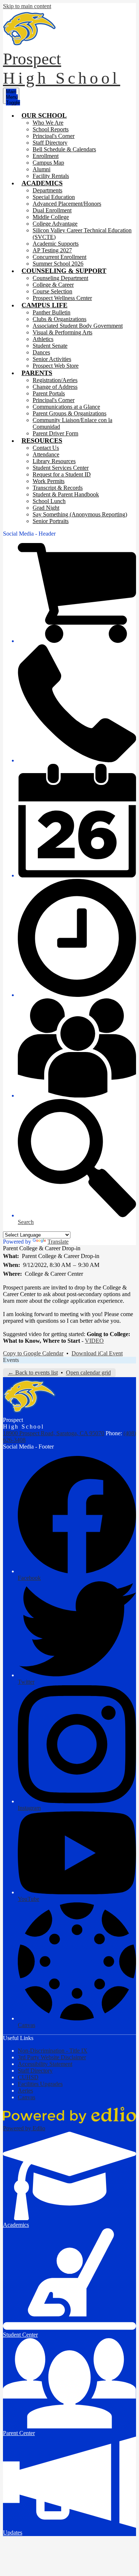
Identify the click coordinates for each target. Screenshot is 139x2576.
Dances (41, 352)
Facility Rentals (51, 176)
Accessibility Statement (45, 2064)
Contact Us (46, 448)
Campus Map (48, 163)
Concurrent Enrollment (59, 257)
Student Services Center (61, 468)
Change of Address (55, 387)
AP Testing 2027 (52, 250)
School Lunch (49, 501)
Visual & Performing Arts (62, 332)
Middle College (51, 217)
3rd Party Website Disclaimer (52, 2057)
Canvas (27, 2097)
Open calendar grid (88, 1373)
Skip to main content (27, 6)
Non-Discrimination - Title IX (53, 2051)
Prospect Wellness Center (62, 298)
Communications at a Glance (66, 407)
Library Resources (54, 461)
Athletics (43, 339)
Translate (58, 1242)
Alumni (42, 169)
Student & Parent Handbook (66, 494)
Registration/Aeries (55, 380)
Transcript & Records (58, 488)
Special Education (54, 197)
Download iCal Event (97, 1353)
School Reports (51, 129)
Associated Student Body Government (78, 326)
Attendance (46, 454)
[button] (44, 115)
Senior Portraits (51, 521)
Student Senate (50, 346)
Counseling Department (60, 278)
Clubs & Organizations (59, 319)
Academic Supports (56, 244)
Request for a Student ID (62, 474)
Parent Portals (49, 393)
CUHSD (28, 2077)
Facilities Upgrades (40, 2084)
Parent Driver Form (55, 433)
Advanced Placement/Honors (67, 204)
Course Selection (52, 291)
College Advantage (55, 224)
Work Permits (49, 481)
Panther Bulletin (52, 312)
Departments (47, 190)
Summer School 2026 (58, 264)
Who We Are (48, 123)
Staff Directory (50, 143)
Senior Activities (52, 359)
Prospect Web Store (56, 366)
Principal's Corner (54, 136)
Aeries (25, 2091)
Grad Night (46, 508)
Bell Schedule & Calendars (64, 149)
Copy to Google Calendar (33, 1353)
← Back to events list (33, 1373)
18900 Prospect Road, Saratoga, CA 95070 (54, 1433)
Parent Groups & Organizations (69, 413)
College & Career (53, 285)
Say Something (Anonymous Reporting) (80, 514)
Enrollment (46, 156)
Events (11, 1360)
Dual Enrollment (52, 210)
